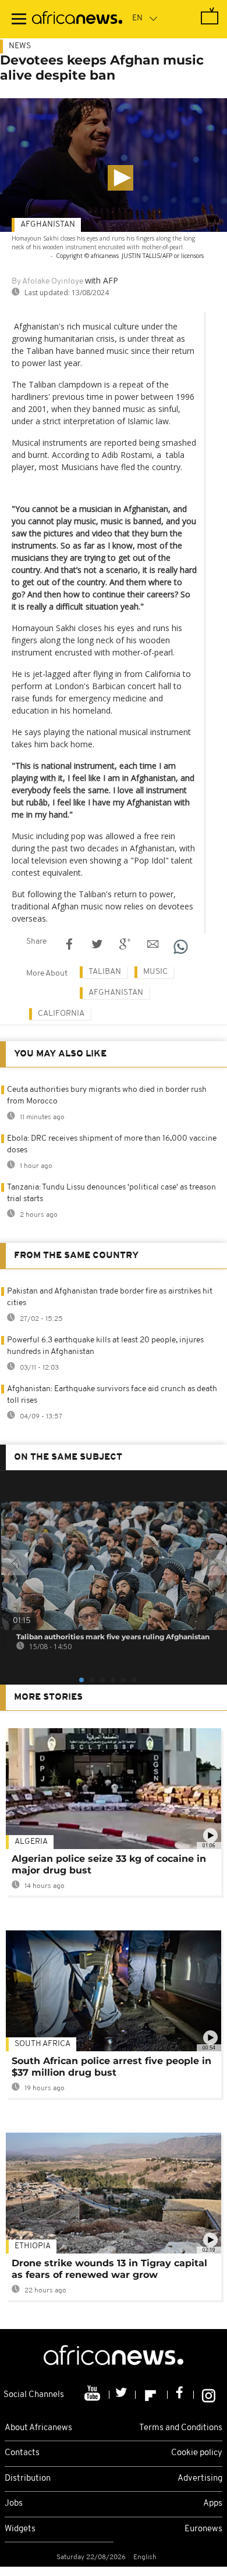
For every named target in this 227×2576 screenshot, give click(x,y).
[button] (120, 178)
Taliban (105, 972)
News (20, 46)
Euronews (203, 2529)
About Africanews (38, 2428)
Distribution (28, 2479)
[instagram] (209, 2395)
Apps (213, 2504)
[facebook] (181, 2395)
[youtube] (93, 2395)
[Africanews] (77, 19)
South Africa (42, 2044)
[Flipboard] (152, 2395)
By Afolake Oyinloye (47, 282)
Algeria (31, 1842)
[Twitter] (123, 2395)
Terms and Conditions (181, 2428)
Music (155, 972)
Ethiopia (33, 2246)
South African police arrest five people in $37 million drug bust (111, 2067)
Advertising (200, 2479)
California (61, 1014)
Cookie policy (197, 2453)
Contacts (22, 2453)
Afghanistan (48, 225)
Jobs (14, 2504)
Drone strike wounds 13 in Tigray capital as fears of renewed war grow (109, 2269)
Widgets (20, 2529)
